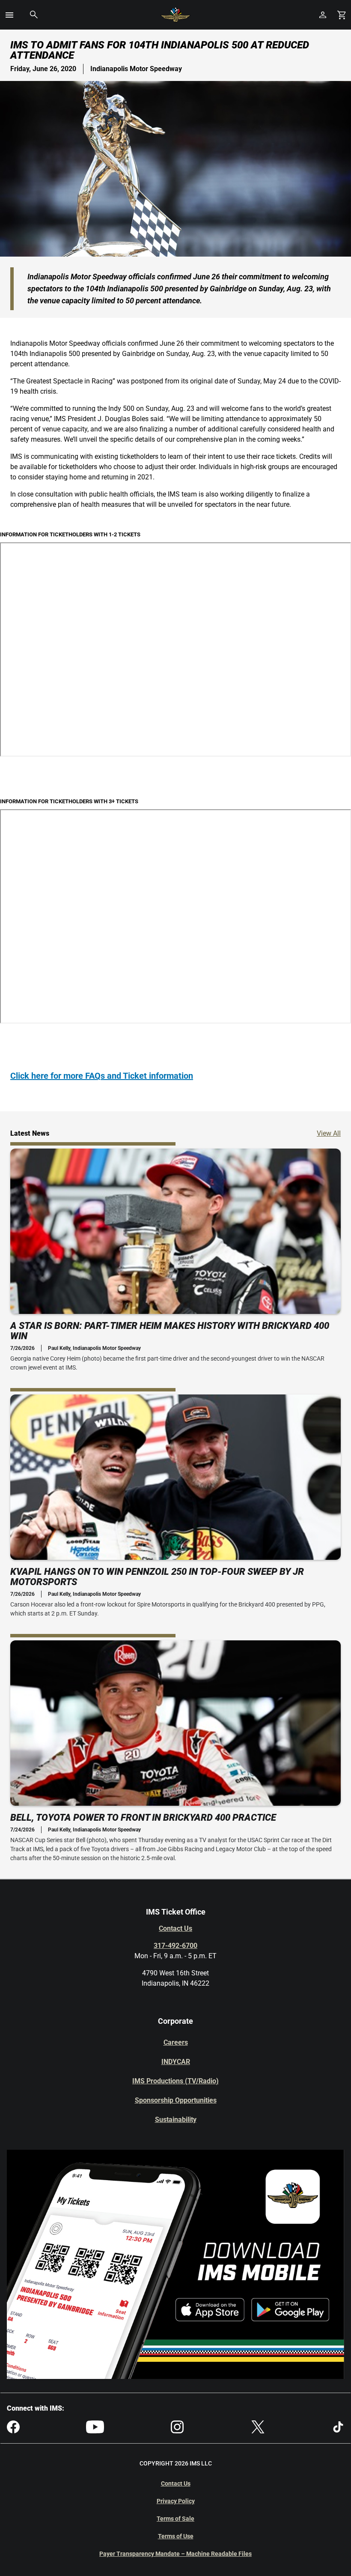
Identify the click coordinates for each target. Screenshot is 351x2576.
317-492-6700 (175, 1946)
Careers (176, 2042)
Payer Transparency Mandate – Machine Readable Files (175, 2554)
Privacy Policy (176, 2501)
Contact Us (175, 1928)
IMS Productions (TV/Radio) (175, 2081)
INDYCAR (176, 2062)
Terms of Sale (175, 2519)
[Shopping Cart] (342, 15)
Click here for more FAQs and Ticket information (102, 1076)
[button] (9, 15)
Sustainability (176, 2120)
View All (329, 1133)
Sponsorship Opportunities (176, 2100)
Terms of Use (176, 2536)
